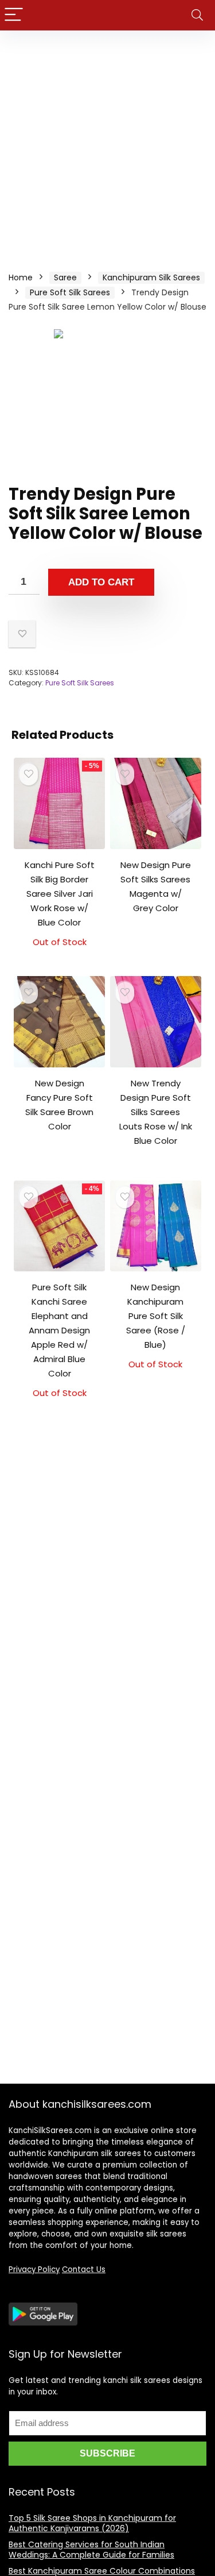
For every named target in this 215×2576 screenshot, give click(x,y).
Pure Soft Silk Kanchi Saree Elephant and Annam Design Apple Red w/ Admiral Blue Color (59, 1330)
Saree (65, 277)
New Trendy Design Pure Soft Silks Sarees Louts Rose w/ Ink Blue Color (156, 1112)
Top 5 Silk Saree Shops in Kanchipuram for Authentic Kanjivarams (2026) (92, 2523)
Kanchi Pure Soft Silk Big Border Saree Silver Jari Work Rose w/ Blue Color (60, 894)
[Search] (197, 15)
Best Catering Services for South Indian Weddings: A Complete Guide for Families (91, 2550)
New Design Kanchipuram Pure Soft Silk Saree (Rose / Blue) (156, 1316)
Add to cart (101, 582)
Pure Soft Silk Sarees (70, 292)
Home (21, 277)
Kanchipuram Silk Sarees (151, 277)
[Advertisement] (107, 144)
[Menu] (14, 15)
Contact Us (84, 2270)
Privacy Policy (34, 2270)
